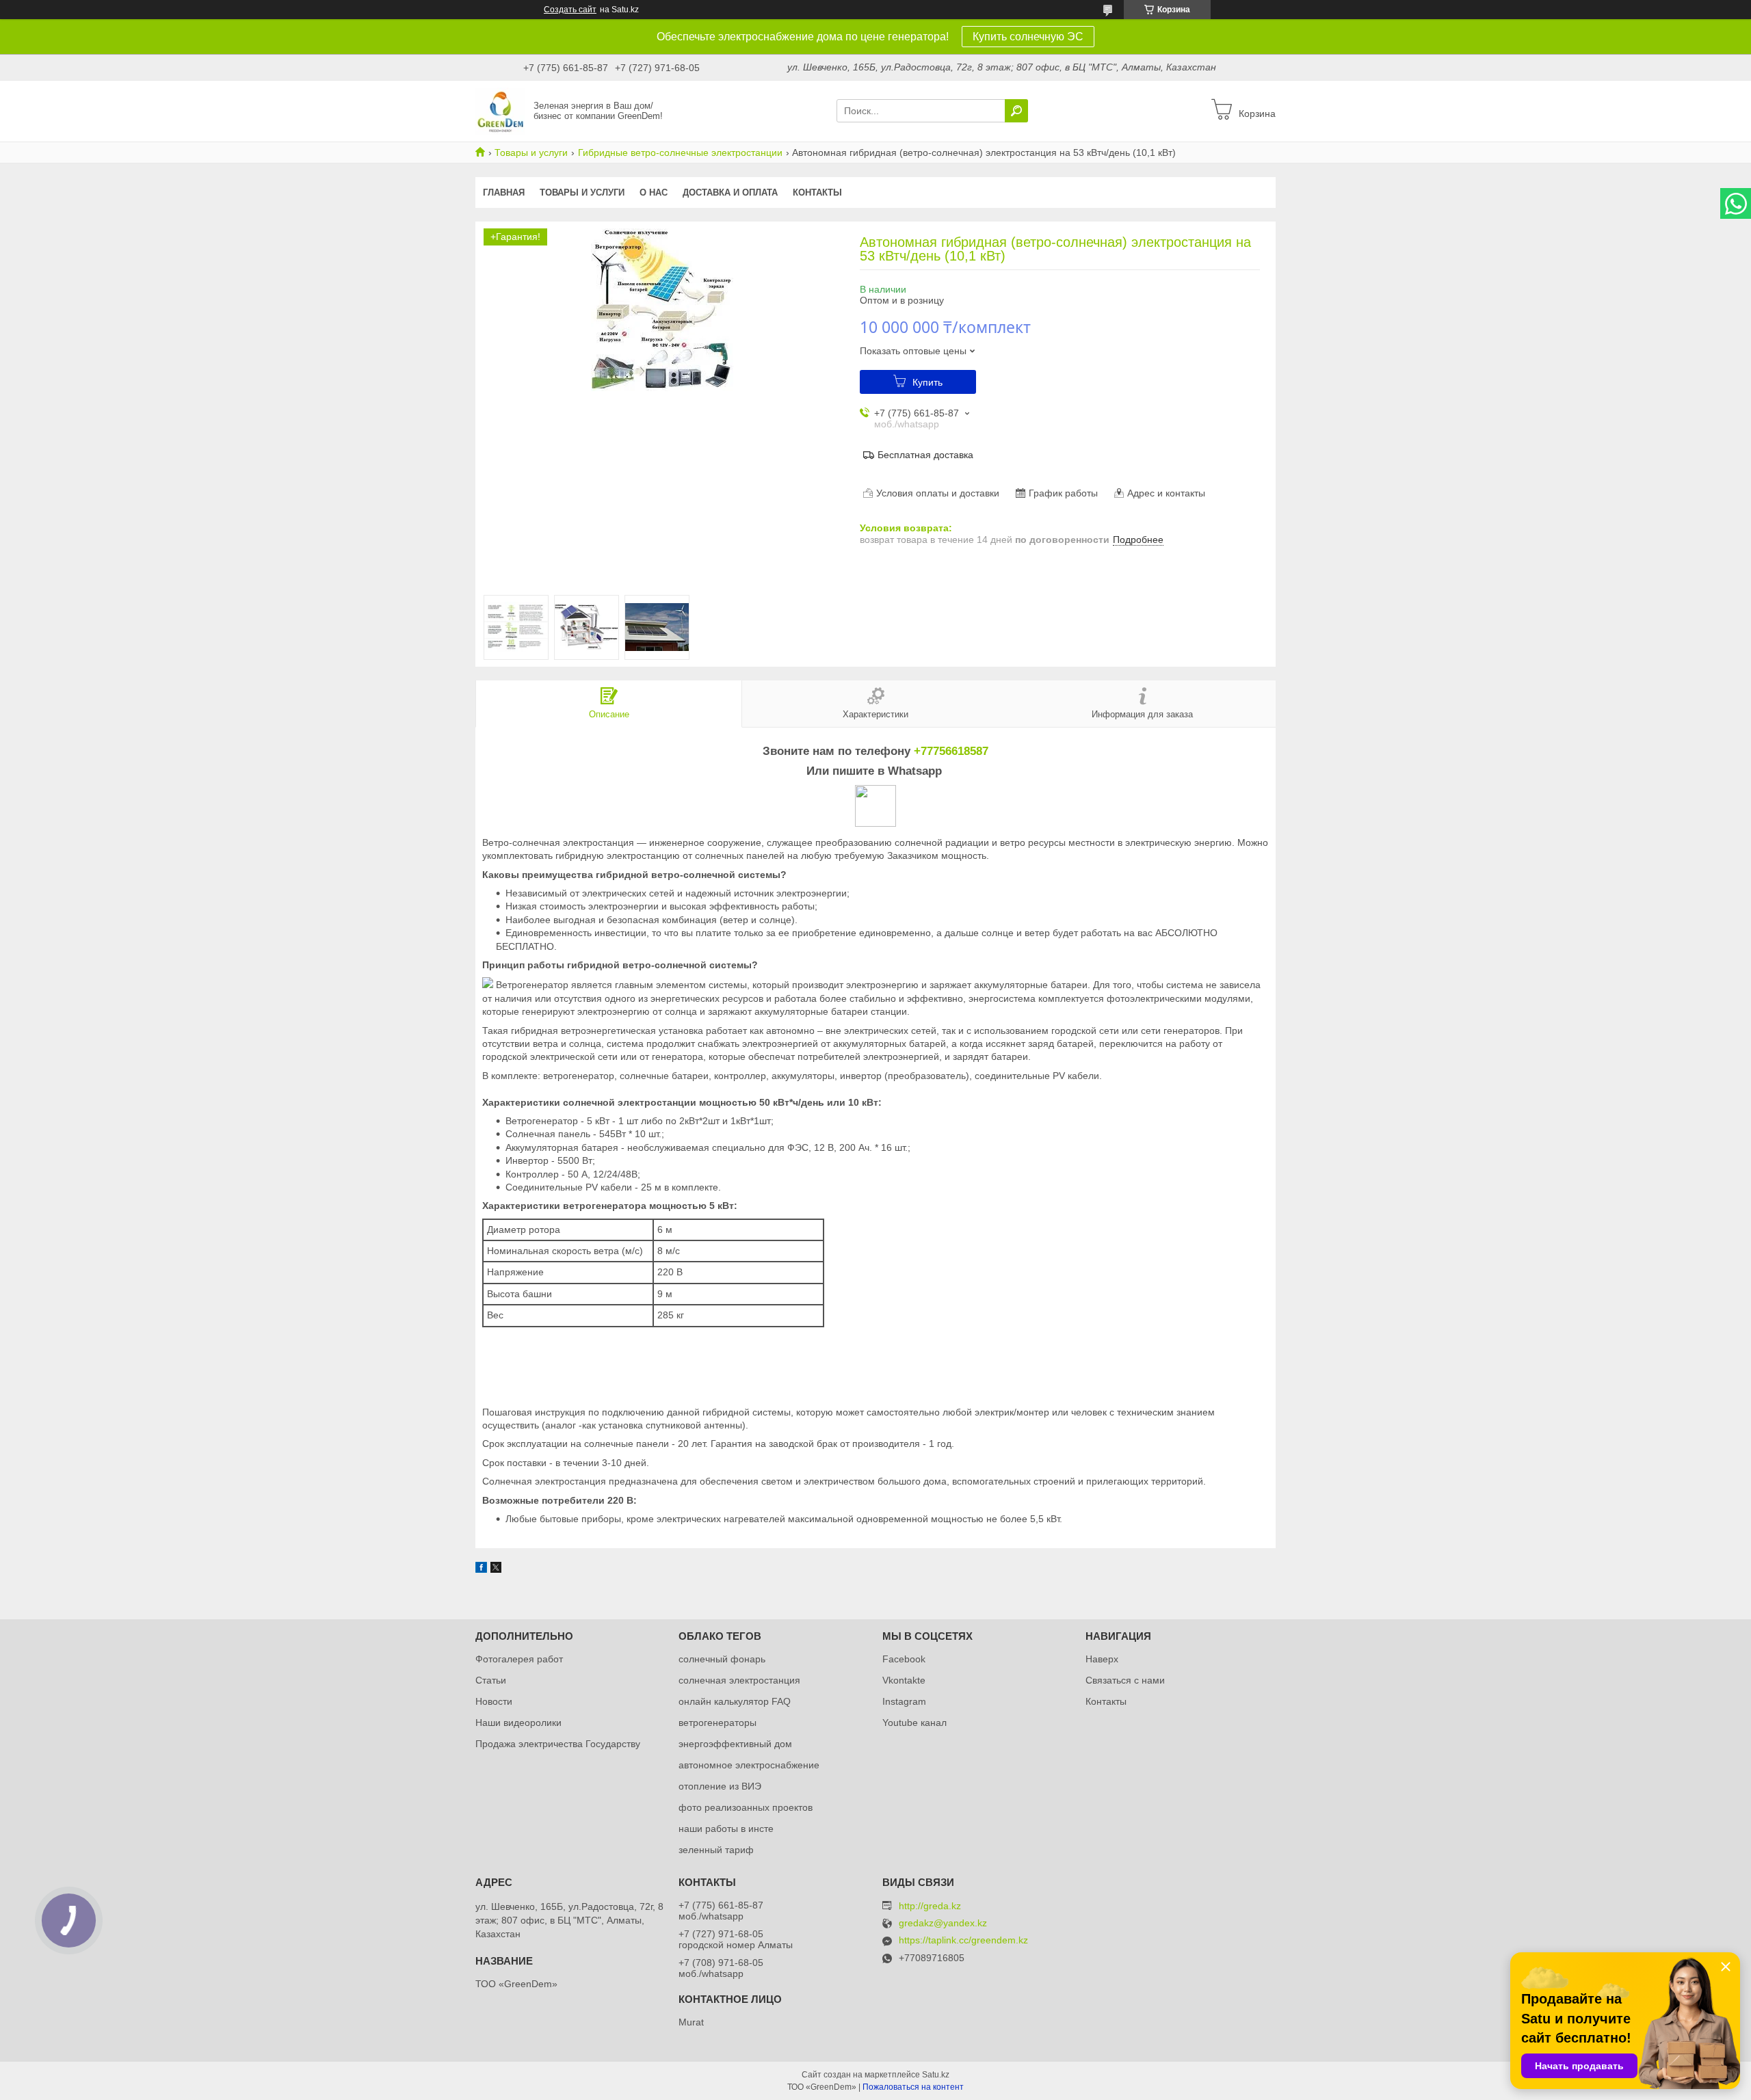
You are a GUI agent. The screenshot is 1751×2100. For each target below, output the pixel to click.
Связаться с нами (1125, 1680)
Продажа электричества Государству (558, 1744)
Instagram (904, 1701)
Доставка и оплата (730, 192)
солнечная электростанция (739, 1680)
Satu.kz (936, 2075)
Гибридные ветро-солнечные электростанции (680, 152)
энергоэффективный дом (735, 1744)
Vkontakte (904, 1680)
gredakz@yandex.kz (943, 1923)
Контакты (817, 192)
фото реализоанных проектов (746, 1807)
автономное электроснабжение (749, 1765)
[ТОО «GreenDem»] (500, 110)
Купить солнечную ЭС (1028, 37)
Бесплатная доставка (925, 455)
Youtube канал (914, 1723)
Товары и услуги (531, 152)
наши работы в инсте (726, 1829)
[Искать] (1016, 111)
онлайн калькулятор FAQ (735, 1701)
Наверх (1102, 1659)
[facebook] (481, 1569)
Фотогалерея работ (519, 1659)
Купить (927, 382)
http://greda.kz (930, 1906)
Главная (504, 192)
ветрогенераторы (717, 1723)
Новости (494, 1701)
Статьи (491, 1680)
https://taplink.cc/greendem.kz (963, 1940)
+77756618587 (951, 751)
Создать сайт (570, 10)
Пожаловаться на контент (913, 2087)
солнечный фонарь (722, 1659)
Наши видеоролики (518, 1723)
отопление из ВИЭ (720, 1786)
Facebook (904, 1659)
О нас (654, 192)
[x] (496, 1569)
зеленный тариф (716, 1850)
